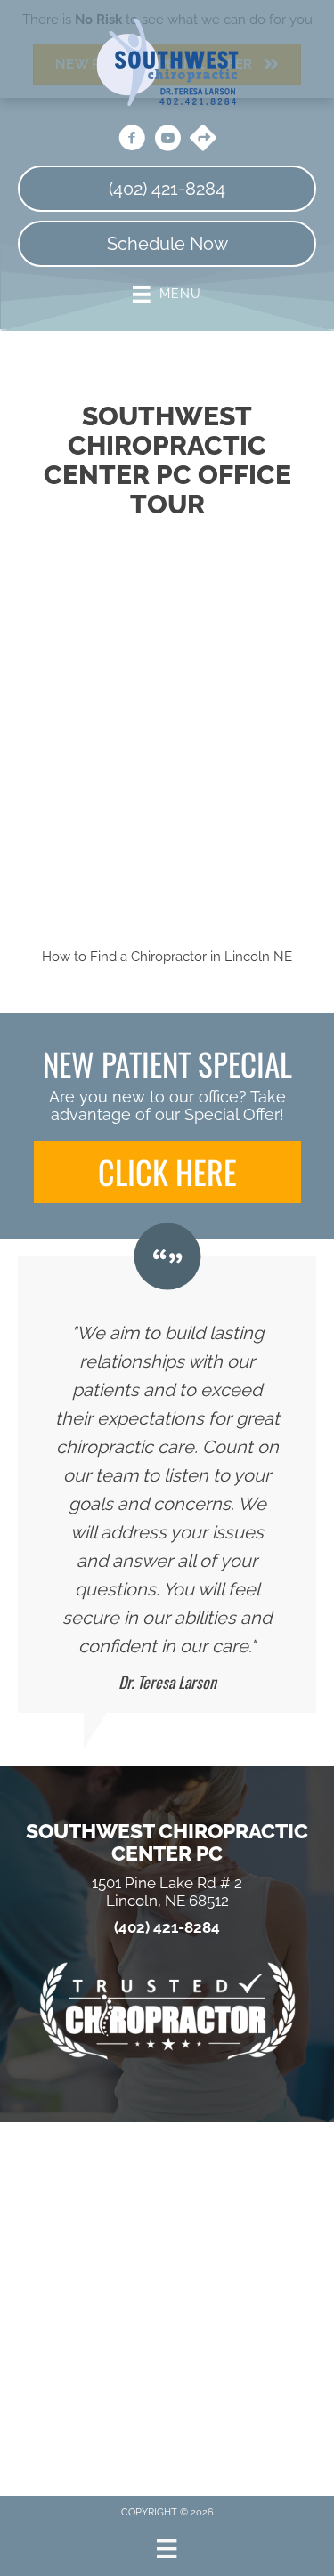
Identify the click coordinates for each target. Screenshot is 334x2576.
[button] (167, 1172)
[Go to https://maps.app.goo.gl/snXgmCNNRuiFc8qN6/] (203, 140)
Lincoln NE (258, 957)
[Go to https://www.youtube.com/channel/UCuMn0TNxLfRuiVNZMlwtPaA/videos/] (167, 141)
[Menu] (167, 2548)
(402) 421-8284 (167, 1928)
